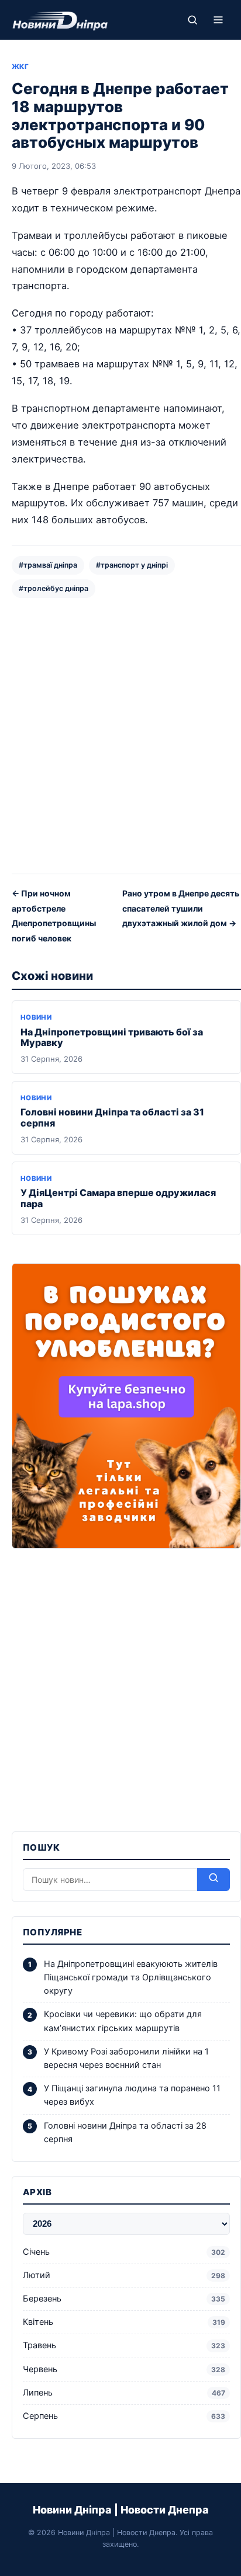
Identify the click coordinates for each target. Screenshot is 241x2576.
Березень (124, 2299)
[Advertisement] (120, 735)
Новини (36, 1017)
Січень (124, 2252)
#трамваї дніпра (48, 565)
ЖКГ (20, 67)
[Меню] (218, 20)
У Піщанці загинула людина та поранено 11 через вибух (132, 2095)
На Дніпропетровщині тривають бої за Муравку (112, 1037)
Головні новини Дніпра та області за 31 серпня (112, 1117)
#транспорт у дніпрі (132, 565)
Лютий (124, 2275)
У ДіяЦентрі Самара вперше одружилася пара (118, 1198)
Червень (124, 2369)
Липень (124, 2393)
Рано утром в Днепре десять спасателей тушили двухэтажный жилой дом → (181, 908)
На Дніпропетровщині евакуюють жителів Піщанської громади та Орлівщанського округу (131, 1977)
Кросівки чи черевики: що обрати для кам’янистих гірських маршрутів (123, 2021)
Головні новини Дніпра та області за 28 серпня (125, 2132)
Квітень (124, 2322)
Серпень (124, 2416)
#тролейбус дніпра (54, 588)
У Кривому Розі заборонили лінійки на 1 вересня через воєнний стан (126, 2058)
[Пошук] (192, 20)
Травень (124, 2345)
